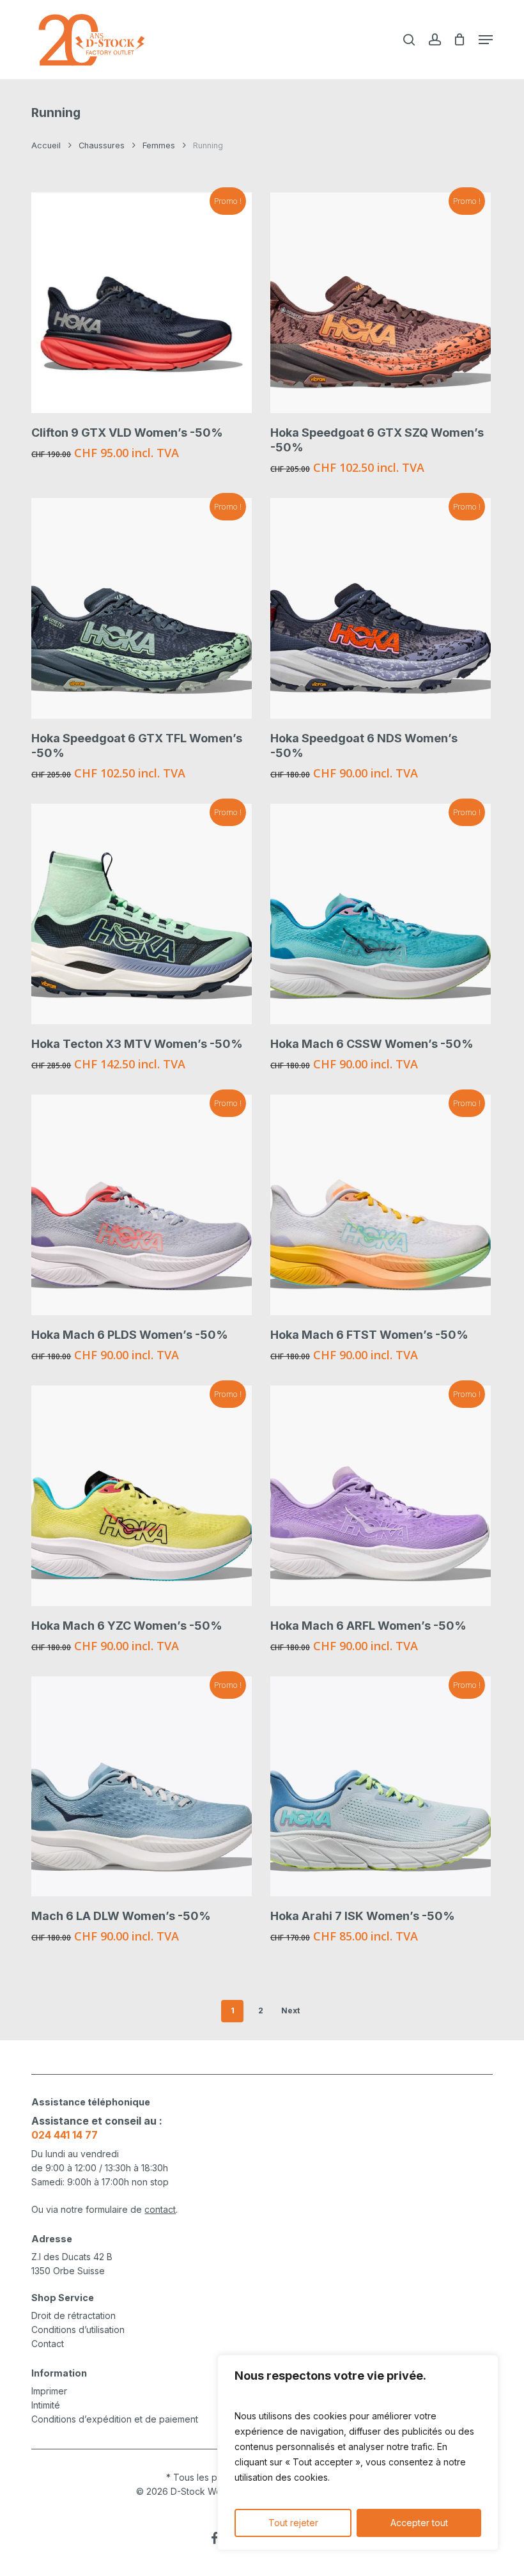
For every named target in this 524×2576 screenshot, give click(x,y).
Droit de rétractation (73, 2315)
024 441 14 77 (65, 2135)
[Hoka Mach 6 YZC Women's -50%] (142, 1496)
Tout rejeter (293, 2523)
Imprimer (49, 2391)
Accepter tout (419, 2523)
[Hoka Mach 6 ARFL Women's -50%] (381, 1496)
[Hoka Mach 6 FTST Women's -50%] (381, 1205)
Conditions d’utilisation (78, 2330)
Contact (48, 2344)
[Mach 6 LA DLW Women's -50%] (142, 1787)
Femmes (159, 145)
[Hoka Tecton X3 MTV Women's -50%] (142, 914)
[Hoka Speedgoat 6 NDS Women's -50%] (381, 608)
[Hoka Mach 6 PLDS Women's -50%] (142, 1205)
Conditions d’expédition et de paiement (115, 2419)
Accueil (46, 145)
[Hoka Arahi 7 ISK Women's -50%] (381, 1787)
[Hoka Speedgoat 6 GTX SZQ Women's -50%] (381, 303)
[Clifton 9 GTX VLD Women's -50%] (142, 303)
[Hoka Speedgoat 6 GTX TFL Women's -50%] (142, 608)
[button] (486, 40)
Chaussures (102, 145)
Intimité (46, 2405)
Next (290, 2010)
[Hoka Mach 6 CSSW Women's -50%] (381, 914)
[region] (358, 2453)
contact (160, 2209)
